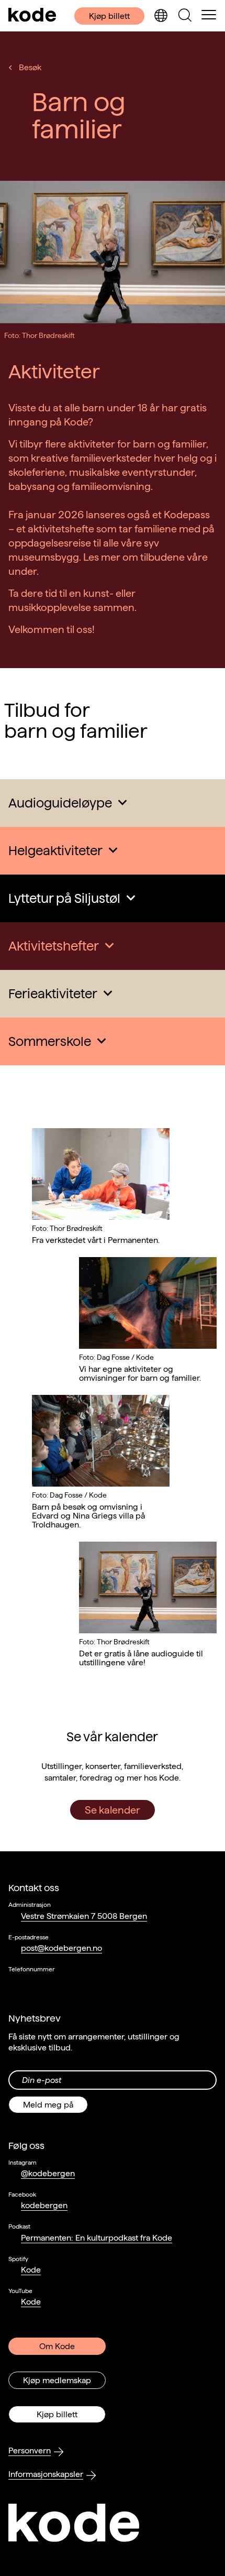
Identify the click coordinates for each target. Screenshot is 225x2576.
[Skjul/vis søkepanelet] (185, 16)
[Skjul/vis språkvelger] (161, 16)
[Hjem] (32, 16)
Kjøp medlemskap (57, 2380)
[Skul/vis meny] (209, 16)
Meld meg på (48, 2105)
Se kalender (113, 1810)
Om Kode (57, 2346)
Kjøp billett (109, 16)
